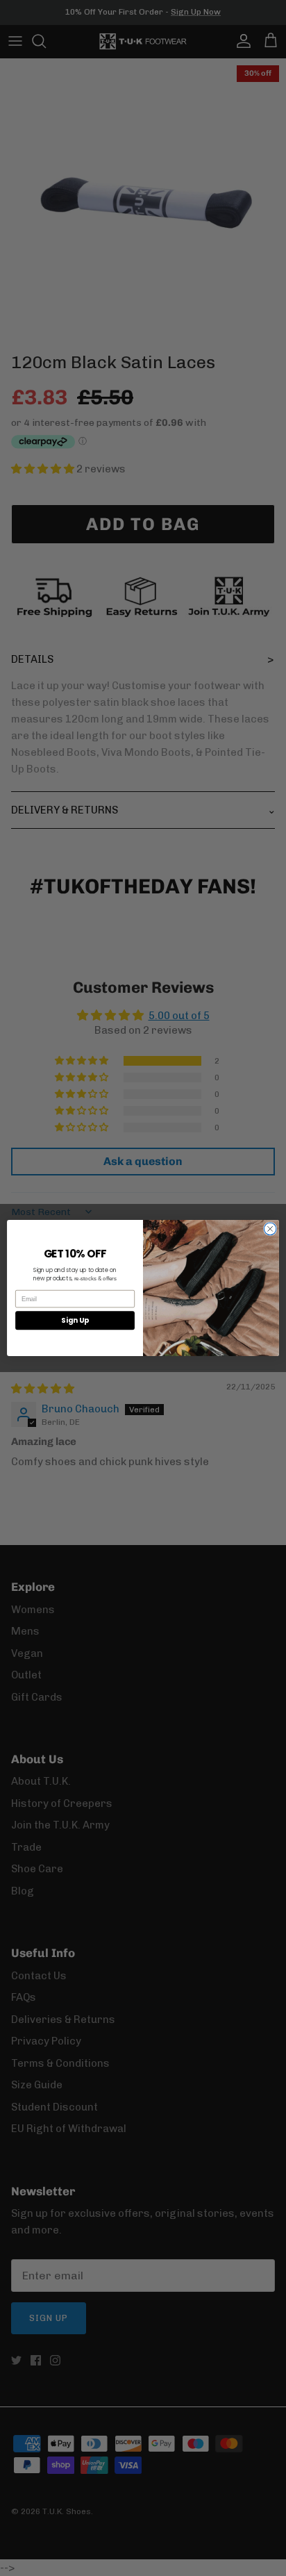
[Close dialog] (270, 1229)
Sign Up (75, 1321)
